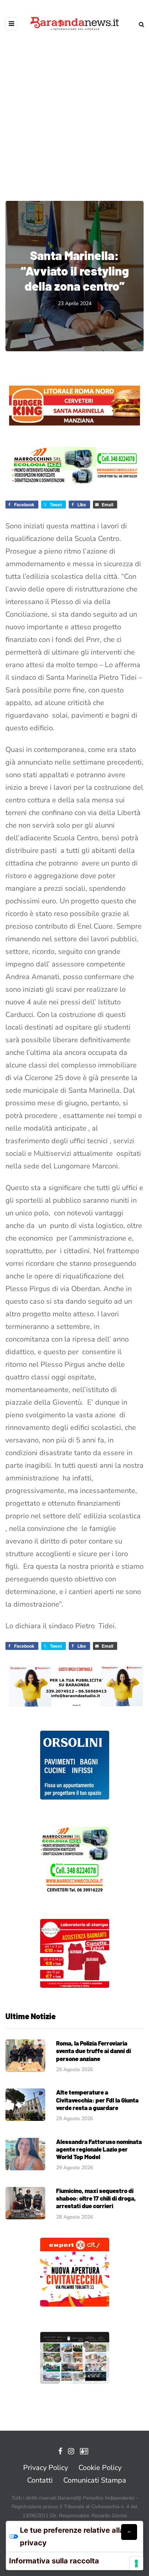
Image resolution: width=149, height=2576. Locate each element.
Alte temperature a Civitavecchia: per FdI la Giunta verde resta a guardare (97, 2100)
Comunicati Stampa (95, 2480)
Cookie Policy (100, 2468)
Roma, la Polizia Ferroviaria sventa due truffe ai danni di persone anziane (93, 2051)
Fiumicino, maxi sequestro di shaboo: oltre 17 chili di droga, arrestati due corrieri (96, 2198)
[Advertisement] (74, 110)
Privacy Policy (46, 2468)
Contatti (40, 2480)
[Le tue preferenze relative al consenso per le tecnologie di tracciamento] (136, 2563)
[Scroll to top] (129, 2532)
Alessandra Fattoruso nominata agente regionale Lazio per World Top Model (99, 2149)
